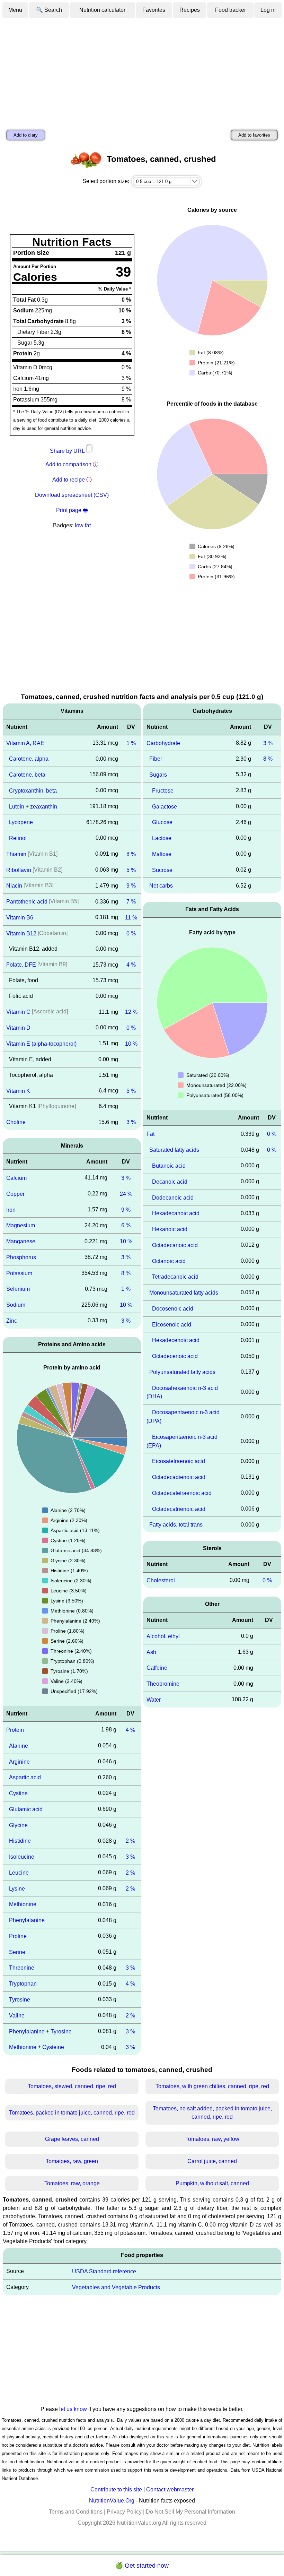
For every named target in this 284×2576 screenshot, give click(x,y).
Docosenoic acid (173, 1309)
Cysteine (53, 2047)
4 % (131, 965)
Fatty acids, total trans (176, 1525)
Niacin (14, 886)
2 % (130, 1841)
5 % (131, 870)
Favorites (154, 10)
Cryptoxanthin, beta (33, 791)
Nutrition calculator (102, 10)
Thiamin (16, 854)
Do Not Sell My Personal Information (190, 2512)
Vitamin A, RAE (25, 743)
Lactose (162, 838)
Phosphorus (21, 1257)
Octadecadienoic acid (179, 1477)
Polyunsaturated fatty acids (182, 1372)
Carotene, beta (27, 775)
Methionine (23, 1904)
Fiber (156, 759)
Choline (16, 1122)
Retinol (18, 838)
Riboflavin (19, 870)
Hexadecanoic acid (176, 1213)
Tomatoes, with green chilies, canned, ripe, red (212, 2086)
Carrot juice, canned (212, 2161)
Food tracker (230, 10)
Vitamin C (18, 1012)
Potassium (19, 1273)
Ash (151, 1652)
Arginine (19, 1761)
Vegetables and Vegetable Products (116, 2287)
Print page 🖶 (72, 510)
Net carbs (161, 886)
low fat (83, 525)
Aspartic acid (25, 1777)
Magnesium (21, 1225)
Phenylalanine (27, 1920)
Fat (150, 1134)
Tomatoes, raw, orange (72, 2183)
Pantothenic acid (27, 902)
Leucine (19, 1873)
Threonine (22, 1968)
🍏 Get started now (142, 2566)
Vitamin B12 (21, 933)
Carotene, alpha (29, 759)
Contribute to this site (116, 2489)
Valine (17, 2016)
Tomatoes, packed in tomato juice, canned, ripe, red (72, 2113)
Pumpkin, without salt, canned (212, 2183)
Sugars (158, 775)
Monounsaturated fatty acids (184, 1293)
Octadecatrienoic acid (179, 1509)
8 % (131, 854)
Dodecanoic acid (173, 1197)
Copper (15, 1194)
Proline (18, 1936)
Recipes (190, 10)
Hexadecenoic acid (176, 1340)
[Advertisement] (142, 70)
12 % (131, 1012)
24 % (126, 1194)
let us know (73, 2409)
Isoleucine (22, 1857)
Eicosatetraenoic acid (179, 1461)
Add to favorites (254, 135)
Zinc (12, 1321)
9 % (131, 886)
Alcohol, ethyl (163, 1636)
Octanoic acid (169, 1261)
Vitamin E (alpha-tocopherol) (41, 1044)
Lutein (17, 806)
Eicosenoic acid (172, 1324)
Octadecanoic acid (175, 1245)
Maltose (162, 854)
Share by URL (68, 451)
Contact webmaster (170, 2489)
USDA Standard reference (104, 2271)
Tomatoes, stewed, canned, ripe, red (72, 2086)
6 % (126, 1225)
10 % (131, 1044)
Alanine (19, 1746)
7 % (131, 902)
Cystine (18, 1793)
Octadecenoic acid (175, 1356)
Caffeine (157, 1668)
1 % (131, 743)
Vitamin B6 (20, 918)
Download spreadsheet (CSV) (72, 495)
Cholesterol (161, 1580)
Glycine (18, 1825)
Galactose (165, 806)
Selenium (18, 1289)
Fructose (163, 791)
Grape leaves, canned (72, 2139)
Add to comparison (68, 464)
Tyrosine (20, 2000)
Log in (268, 10)
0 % (131, 933)
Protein (15, 1730)
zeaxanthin (44, 806)
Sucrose (162, 870)
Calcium (16, 1178)
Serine (17, 1952)
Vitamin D (18, 1028)
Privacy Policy (124, 2512)
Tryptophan (23, 1984)
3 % (131, 1122)
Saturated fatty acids (174, 1150)
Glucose (162, 822)
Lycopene (21, 822)
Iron (11, 1209)
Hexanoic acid (170, 1229)
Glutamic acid (26, 1809)
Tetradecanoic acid (175, 1277)
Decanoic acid (170, 1182)
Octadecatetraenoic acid (182, 1493)
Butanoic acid (169, 1166)
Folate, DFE (21, 965)
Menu (15, 10)
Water (154, 1700)
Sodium (16, 1305)
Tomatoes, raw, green (72, 2161)
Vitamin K (18, 1091)
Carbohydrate (163, 743)
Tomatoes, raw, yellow (212, 2139)
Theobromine (163, 1684)
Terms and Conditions (76, 2512)
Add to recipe (69, 480)
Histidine (20, 1841)
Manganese (21, 1241)
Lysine (17, 1888)
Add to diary (26, 135)
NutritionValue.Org (112, 2501)
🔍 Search (49, 10)
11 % (131, 918)
